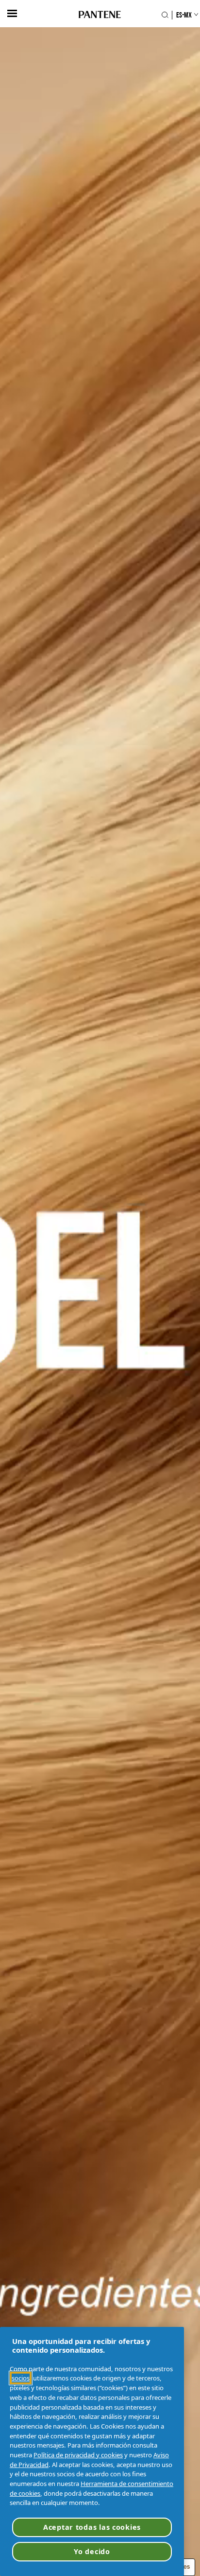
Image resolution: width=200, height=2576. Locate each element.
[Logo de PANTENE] (100, 15)
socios (21, 2378)
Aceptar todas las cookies (92, 2527)
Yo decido (92, 2551)
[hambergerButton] (12, 13)
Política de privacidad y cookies (78, 2455)
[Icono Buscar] (165, 15)
